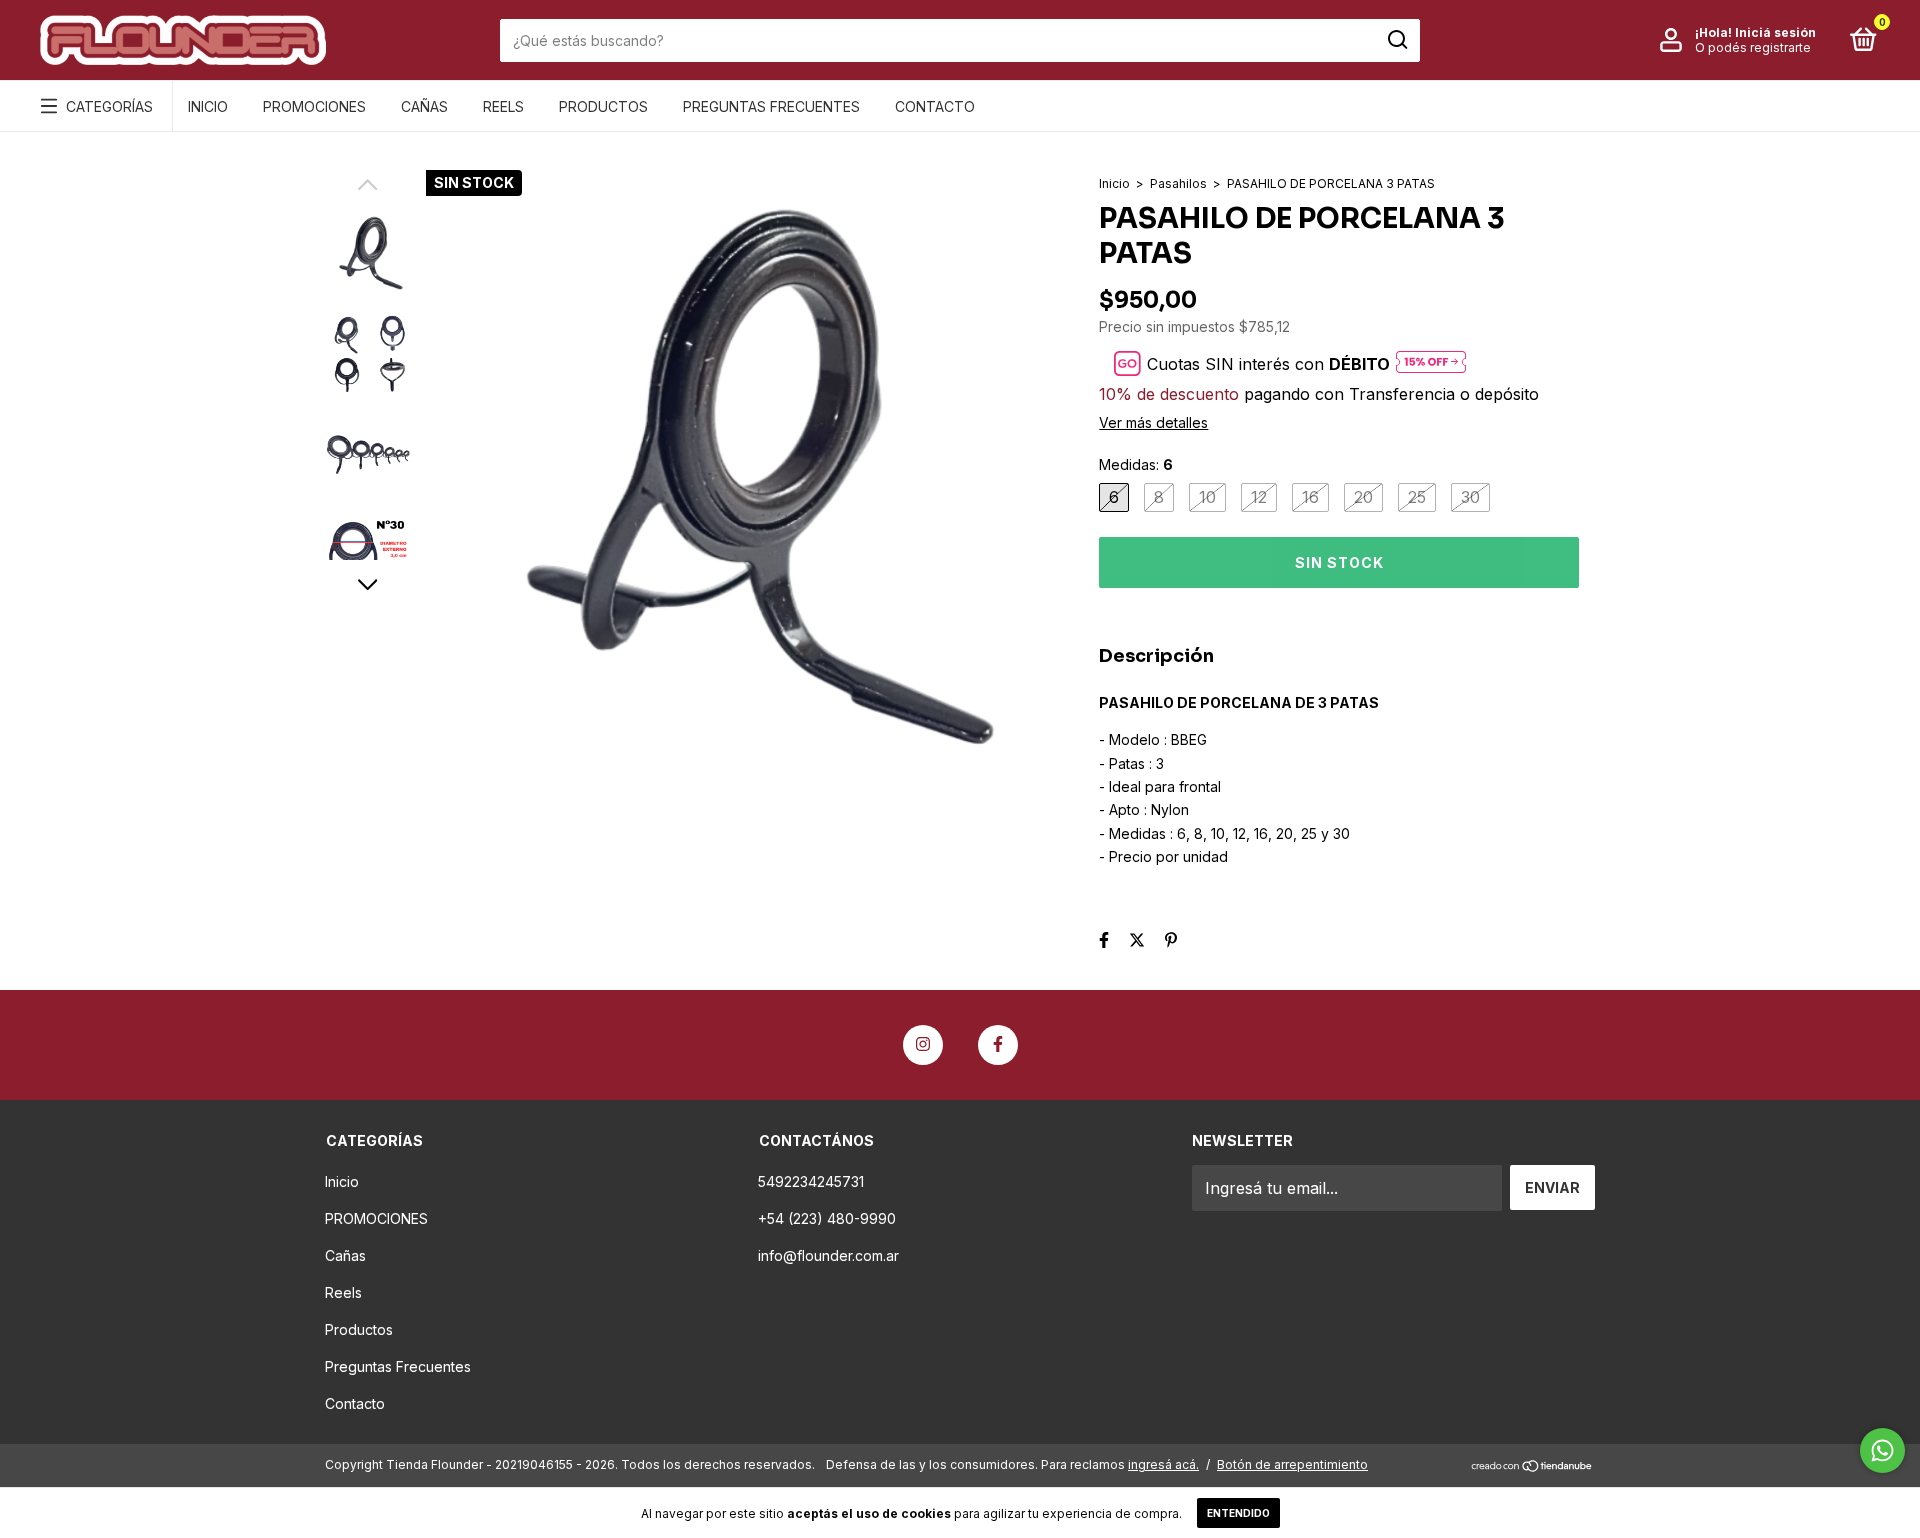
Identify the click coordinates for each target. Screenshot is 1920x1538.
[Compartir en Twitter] (1137, 940)
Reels (503, 106)
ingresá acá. (1163, 1464)
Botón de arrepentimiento (1292, 1464)
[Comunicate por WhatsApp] (1882, 1450)
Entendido (1238, 1513)
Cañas (424, 106)
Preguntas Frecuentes (771, 106)
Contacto (935, 106)
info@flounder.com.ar (828, 1255)
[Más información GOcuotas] (1431, 363)
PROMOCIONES (314, 106)
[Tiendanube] (1532, 1467)
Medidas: (1136, 464)
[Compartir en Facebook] (1104, 940)
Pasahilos (1180, 183)
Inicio (208, 106)
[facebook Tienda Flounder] (998, 1045)
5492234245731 (811, 1181)
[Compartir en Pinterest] (1171, 940)
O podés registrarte (1753, 47)
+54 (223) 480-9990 (827, 1218)
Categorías (109, 106)
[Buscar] (1396, 40)
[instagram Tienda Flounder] (923, 1045)
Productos (603, 106)
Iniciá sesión (1775, 32)
